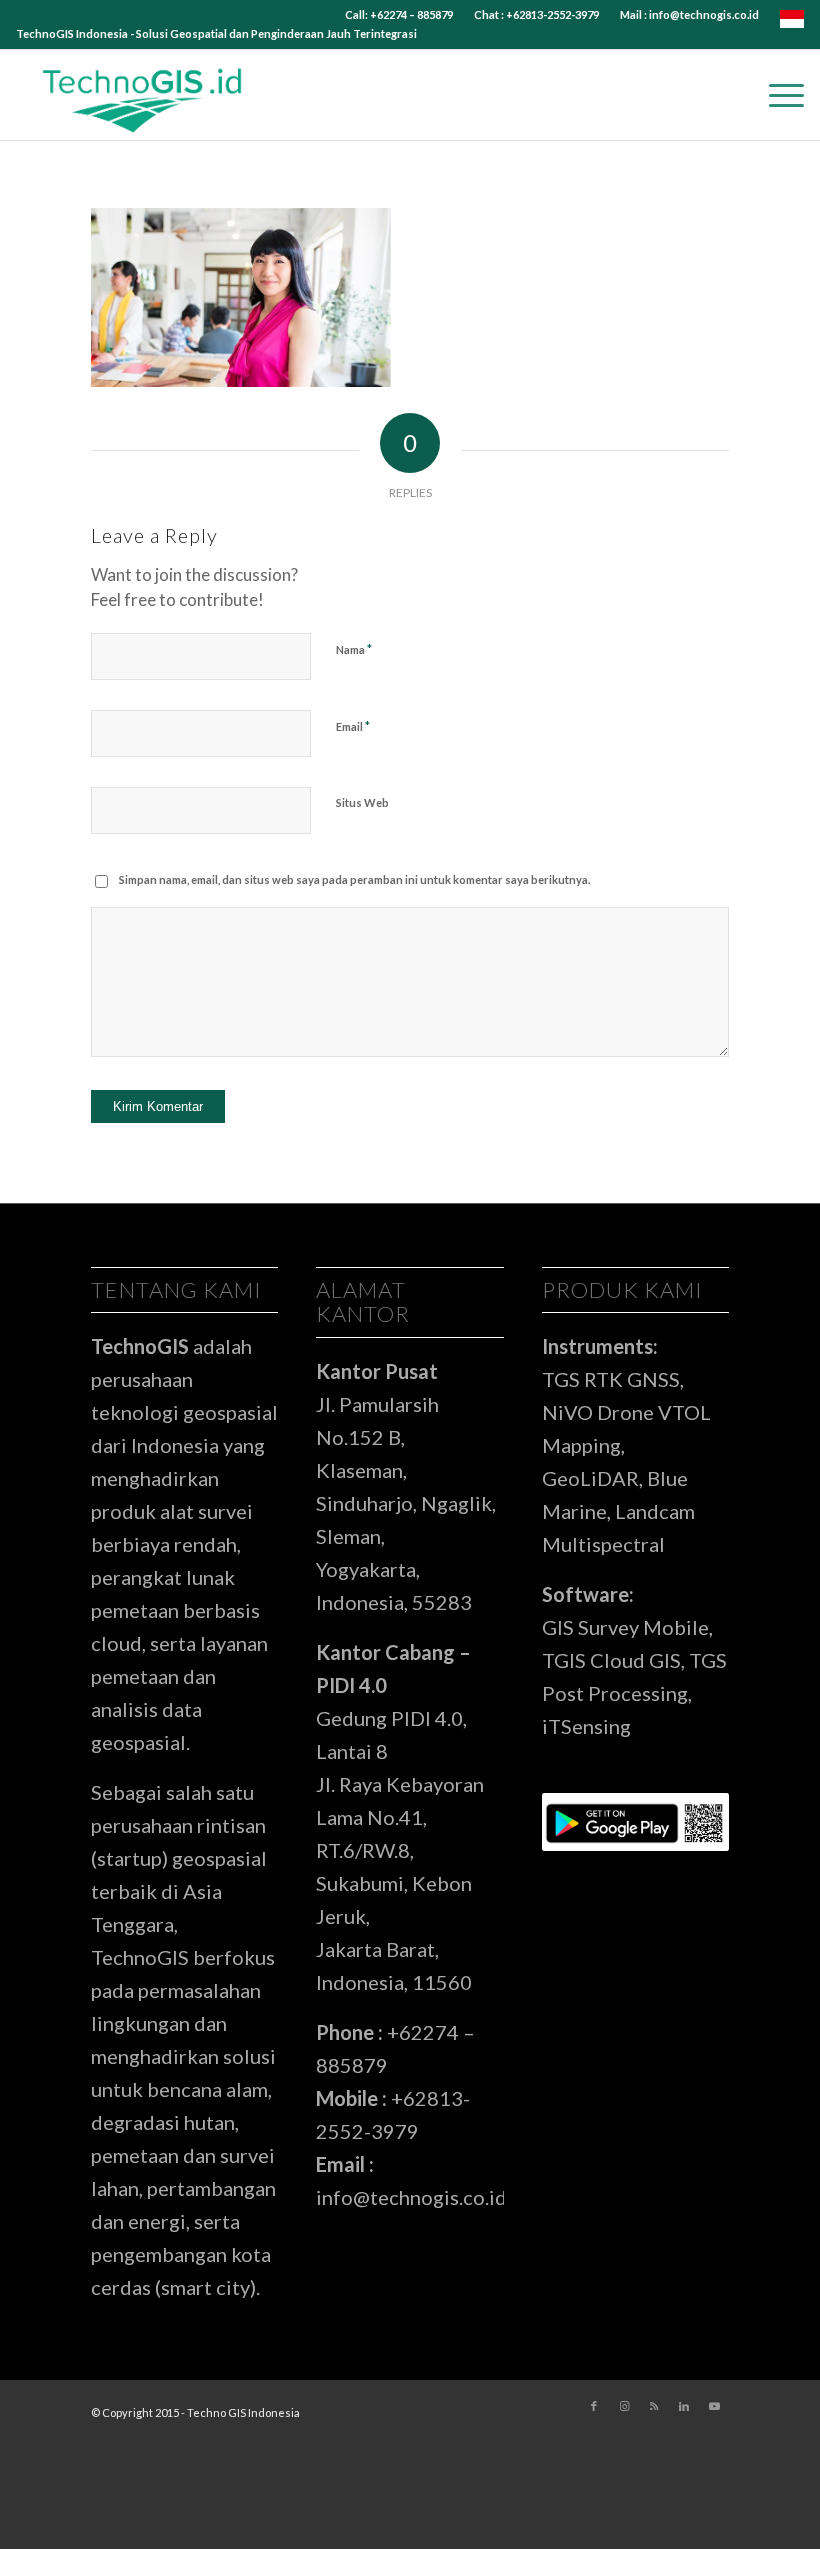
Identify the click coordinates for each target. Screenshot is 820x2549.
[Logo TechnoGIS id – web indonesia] (142, 95)
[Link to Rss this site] (654, 2406)
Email (353, 726)
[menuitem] (399, 15)
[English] (792, 23)
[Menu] (776, 95)
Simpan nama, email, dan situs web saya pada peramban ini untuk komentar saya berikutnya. (354, 879)
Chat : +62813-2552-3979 (536, 14)
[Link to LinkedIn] (684, 2406)
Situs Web (362, 802)
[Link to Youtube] (714, 2406)
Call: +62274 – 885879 (399, 14)
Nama (354, 649)
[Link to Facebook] (594, 2406)
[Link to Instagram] (624, 2406)
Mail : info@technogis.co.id (689, 14)
